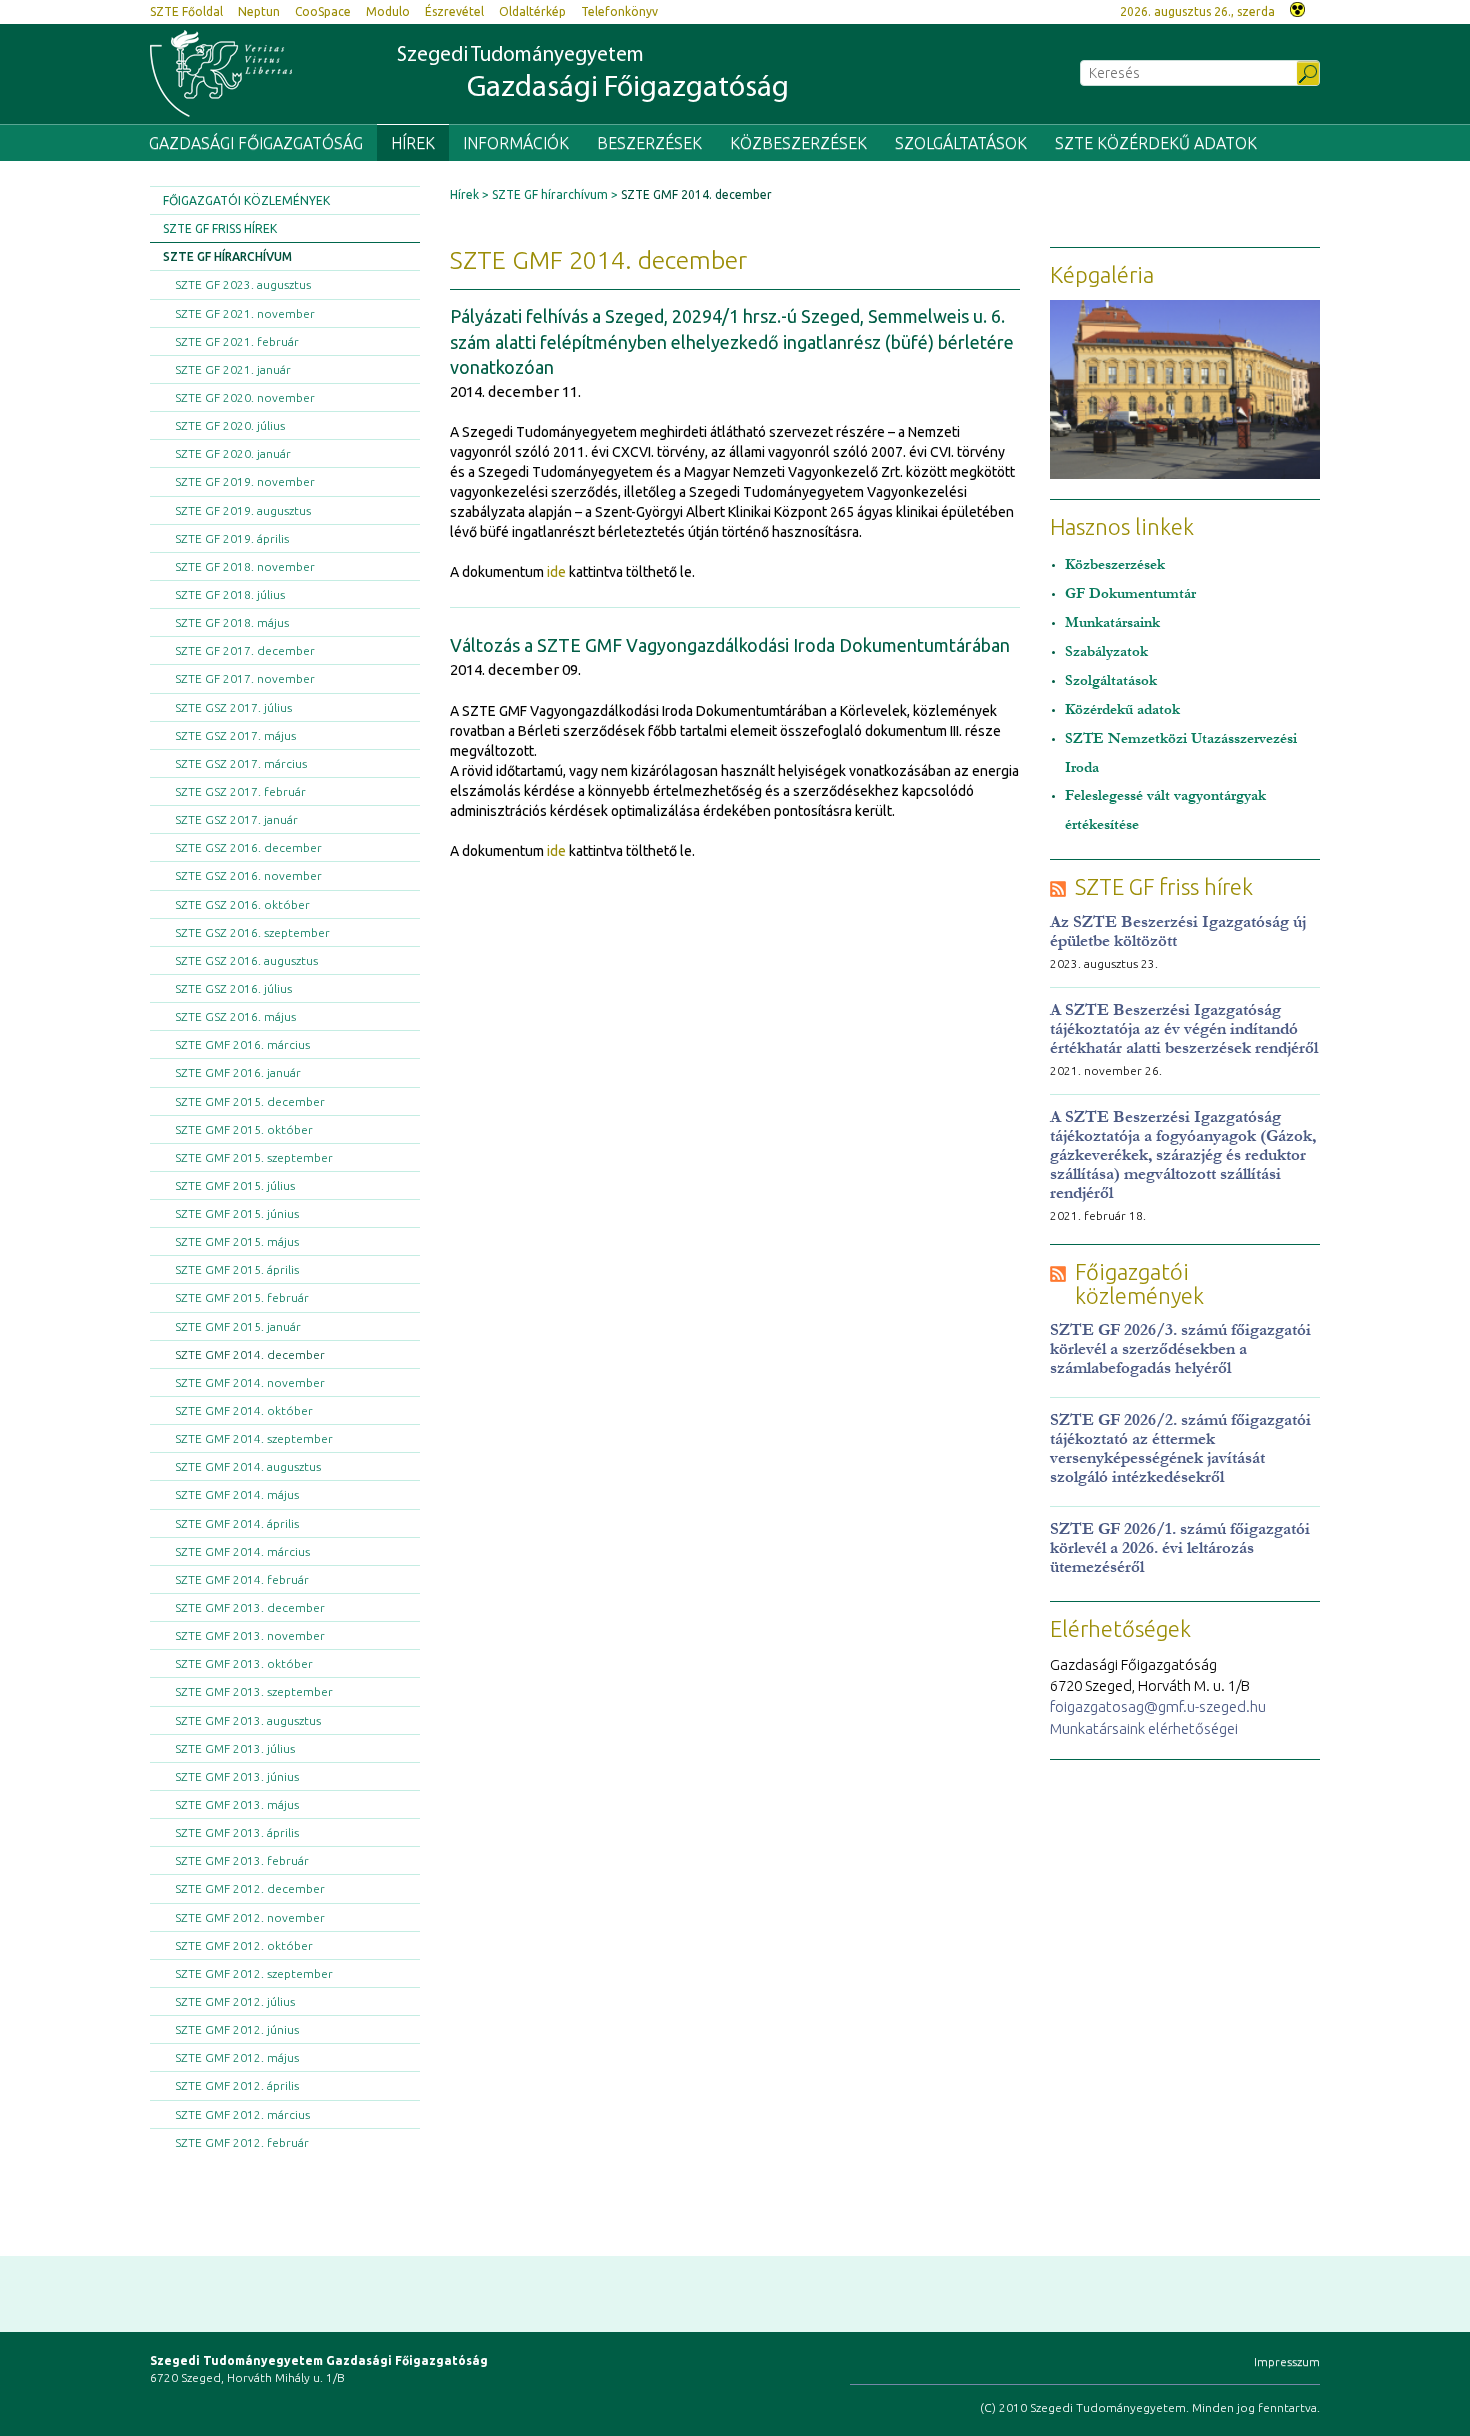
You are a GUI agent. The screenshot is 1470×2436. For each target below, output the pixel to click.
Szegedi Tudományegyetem (593, 74)
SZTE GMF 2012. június (237, 2029)
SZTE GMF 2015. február (242, 1297)
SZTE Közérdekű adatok (1156, 143)
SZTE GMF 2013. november (250, 1635)
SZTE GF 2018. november (245, 566)
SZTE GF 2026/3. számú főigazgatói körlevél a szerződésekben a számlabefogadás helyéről (1180, 1348)
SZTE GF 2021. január (233, 369)
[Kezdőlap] (221, 73)
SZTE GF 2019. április (232, 538)
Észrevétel (454, 11)
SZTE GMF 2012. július (235, 2001)
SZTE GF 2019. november (245, 481)
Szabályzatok (1106, 651)
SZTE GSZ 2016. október (242, 904)
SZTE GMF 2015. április (237, 1269)
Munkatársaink (1112, 622)
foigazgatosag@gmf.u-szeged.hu (1158, 1706)
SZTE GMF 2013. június (237, 1776)
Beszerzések (649, 143)
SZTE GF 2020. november (245, 397)
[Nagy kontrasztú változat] (1297, 7)
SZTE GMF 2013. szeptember (254, 1691)
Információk (516, 143)
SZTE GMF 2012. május (237, 2057)
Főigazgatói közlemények (246, 200)
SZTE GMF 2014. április (237, 1523)
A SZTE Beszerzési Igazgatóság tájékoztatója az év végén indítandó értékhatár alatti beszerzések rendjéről (1184, 1028)
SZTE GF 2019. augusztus (243, 510)
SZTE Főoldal (186, 11)
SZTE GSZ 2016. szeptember (252, 932)
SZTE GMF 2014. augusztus (248, 1466)
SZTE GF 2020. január (233, 453)
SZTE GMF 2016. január (238, 1072)
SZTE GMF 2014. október (244, 1410)
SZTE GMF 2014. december (250, 1354)
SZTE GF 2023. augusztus (243, 284)
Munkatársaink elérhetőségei (1144, 1728)
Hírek (413, 143)
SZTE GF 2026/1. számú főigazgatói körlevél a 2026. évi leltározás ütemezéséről (1180, 1547)
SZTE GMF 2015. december (250, 1101)
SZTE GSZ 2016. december (248, 847)
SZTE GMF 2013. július (235, 1748)
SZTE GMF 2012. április (237, 2085)
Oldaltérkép (532, 11)
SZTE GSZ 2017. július (233, 707)
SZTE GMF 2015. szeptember (254, 1157)
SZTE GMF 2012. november (250, 1917)
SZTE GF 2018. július (230, 594)
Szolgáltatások (961, 143)
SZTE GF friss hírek (220, 228)
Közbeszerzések (798, 143)
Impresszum (1287, 2361)
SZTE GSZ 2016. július (233, 988)
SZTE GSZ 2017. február (240, 791)
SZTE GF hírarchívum (227, 256)
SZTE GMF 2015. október (244, 1129)
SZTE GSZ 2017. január (236, 819)
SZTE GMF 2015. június (237, 1213)
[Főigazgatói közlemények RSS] (1058, 1272)
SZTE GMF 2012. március (242, 2114)
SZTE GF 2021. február (237, 341)
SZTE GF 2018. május (232, 622)
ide (556, 572)
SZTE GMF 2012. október (244, 1945)
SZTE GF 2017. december (245, 650)
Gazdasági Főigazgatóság (256, 143)
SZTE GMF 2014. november (250, 1382)
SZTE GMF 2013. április (237, 1832)
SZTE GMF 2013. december (250, 1607)
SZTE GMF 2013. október (244, 1663)
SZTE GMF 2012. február (242, 2142)
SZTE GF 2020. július (230, 425)
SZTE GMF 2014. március (242, 1551)
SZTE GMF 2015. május (237, 1241)
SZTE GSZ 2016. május (235, 1016)
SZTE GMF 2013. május (237, 1804)
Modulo (388, 11)
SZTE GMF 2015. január (238, 1326)
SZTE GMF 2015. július (235, 1185)
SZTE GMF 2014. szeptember (254, 1438)
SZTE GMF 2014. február (242, 1579)
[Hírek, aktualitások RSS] (1058, 887)
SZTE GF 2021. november (245, 313)
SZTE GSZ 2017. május (235, 735)
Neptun (259, 11)
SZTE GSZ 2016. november (248, 875)
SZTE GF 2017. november (245, 678)
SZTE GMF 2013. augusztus (248, 1720)
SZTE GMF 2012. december (250, 1888)
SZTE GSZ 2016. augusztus (246, 960)
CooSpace (323, 11)
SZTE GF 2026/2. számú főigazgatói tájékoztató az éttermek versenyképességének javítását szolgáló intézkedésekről (1180, 1448)
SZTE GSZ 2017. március (241, 763)
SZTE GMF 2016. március (242, 1044)
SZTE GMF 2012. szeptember (254, 1973)
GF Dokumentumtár (1130, 593)
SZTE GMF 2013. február (242, 1860)
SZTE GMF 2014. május (237, 1494)
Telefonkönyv (619, 11)
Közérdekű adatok (1122, 709)
